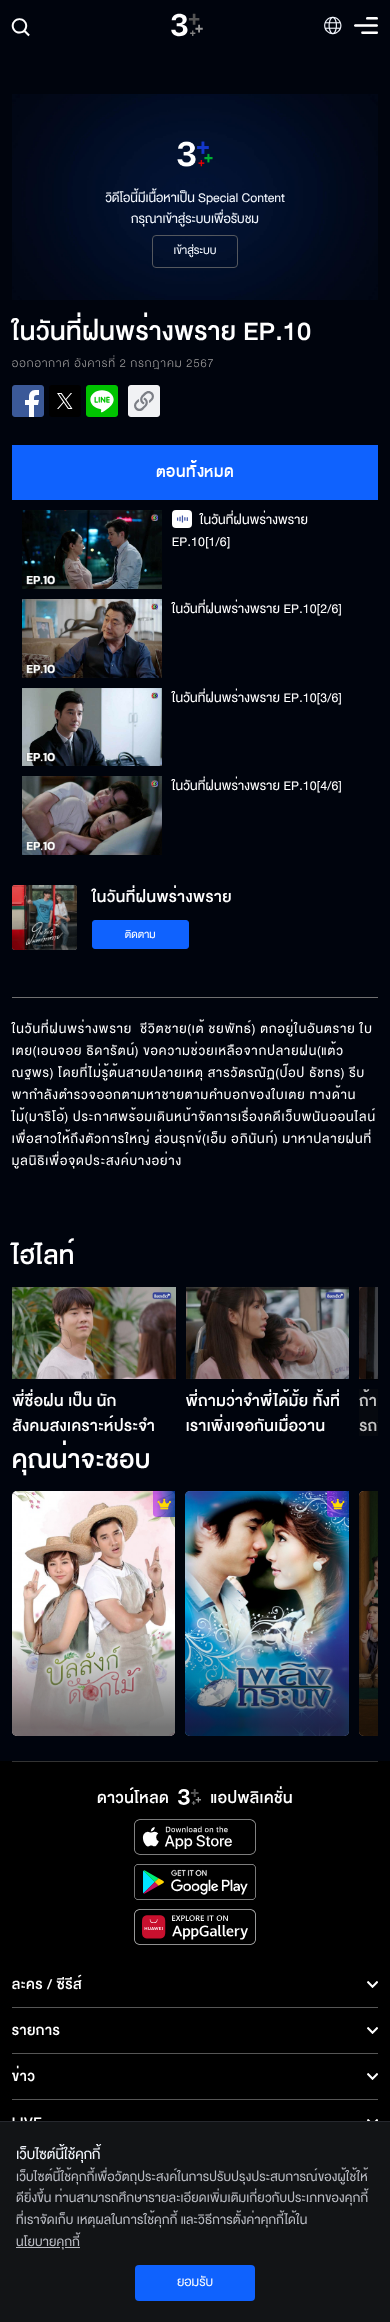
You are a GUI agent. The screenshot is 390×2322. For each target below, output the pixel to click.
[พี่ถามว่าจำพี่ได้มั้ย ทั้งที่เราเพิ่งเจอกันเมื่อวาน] (268, 1333)
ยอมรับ (195, 2282)
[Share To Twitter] (65, 401)
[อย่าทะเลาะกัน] (267, 1613)
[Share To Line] (102, 401)
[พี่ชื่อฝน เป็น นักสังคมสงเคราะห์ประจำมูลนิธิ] (94, 1333)
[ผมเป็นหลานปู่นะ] (94, 1613)
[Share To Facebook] (28, 401)
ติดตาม (140, 934)
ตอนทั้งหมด (195, 472)
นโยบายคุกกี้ (48, 2242)
